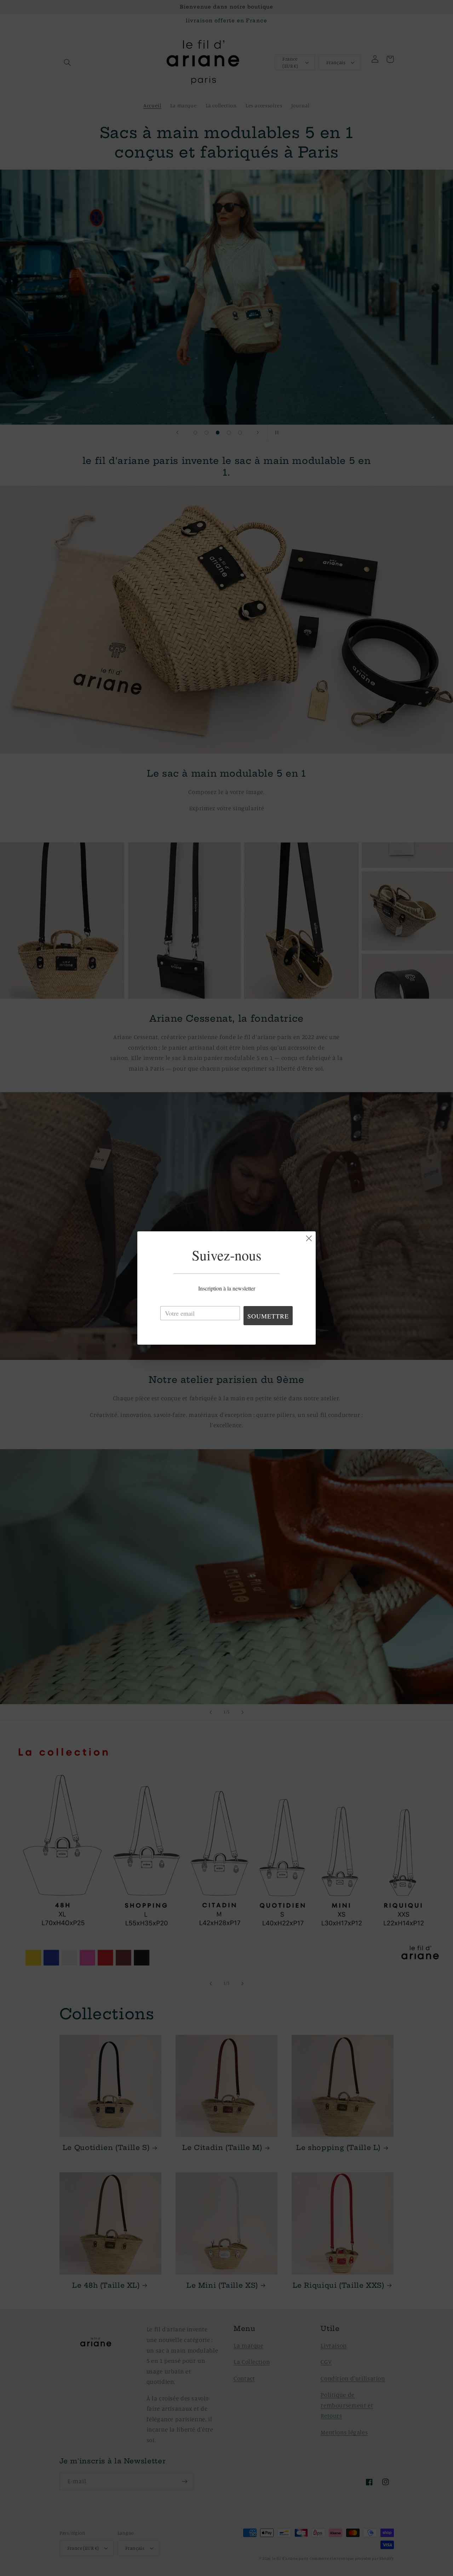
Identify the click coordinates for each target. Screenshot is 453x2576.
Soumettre (268, 1316)
